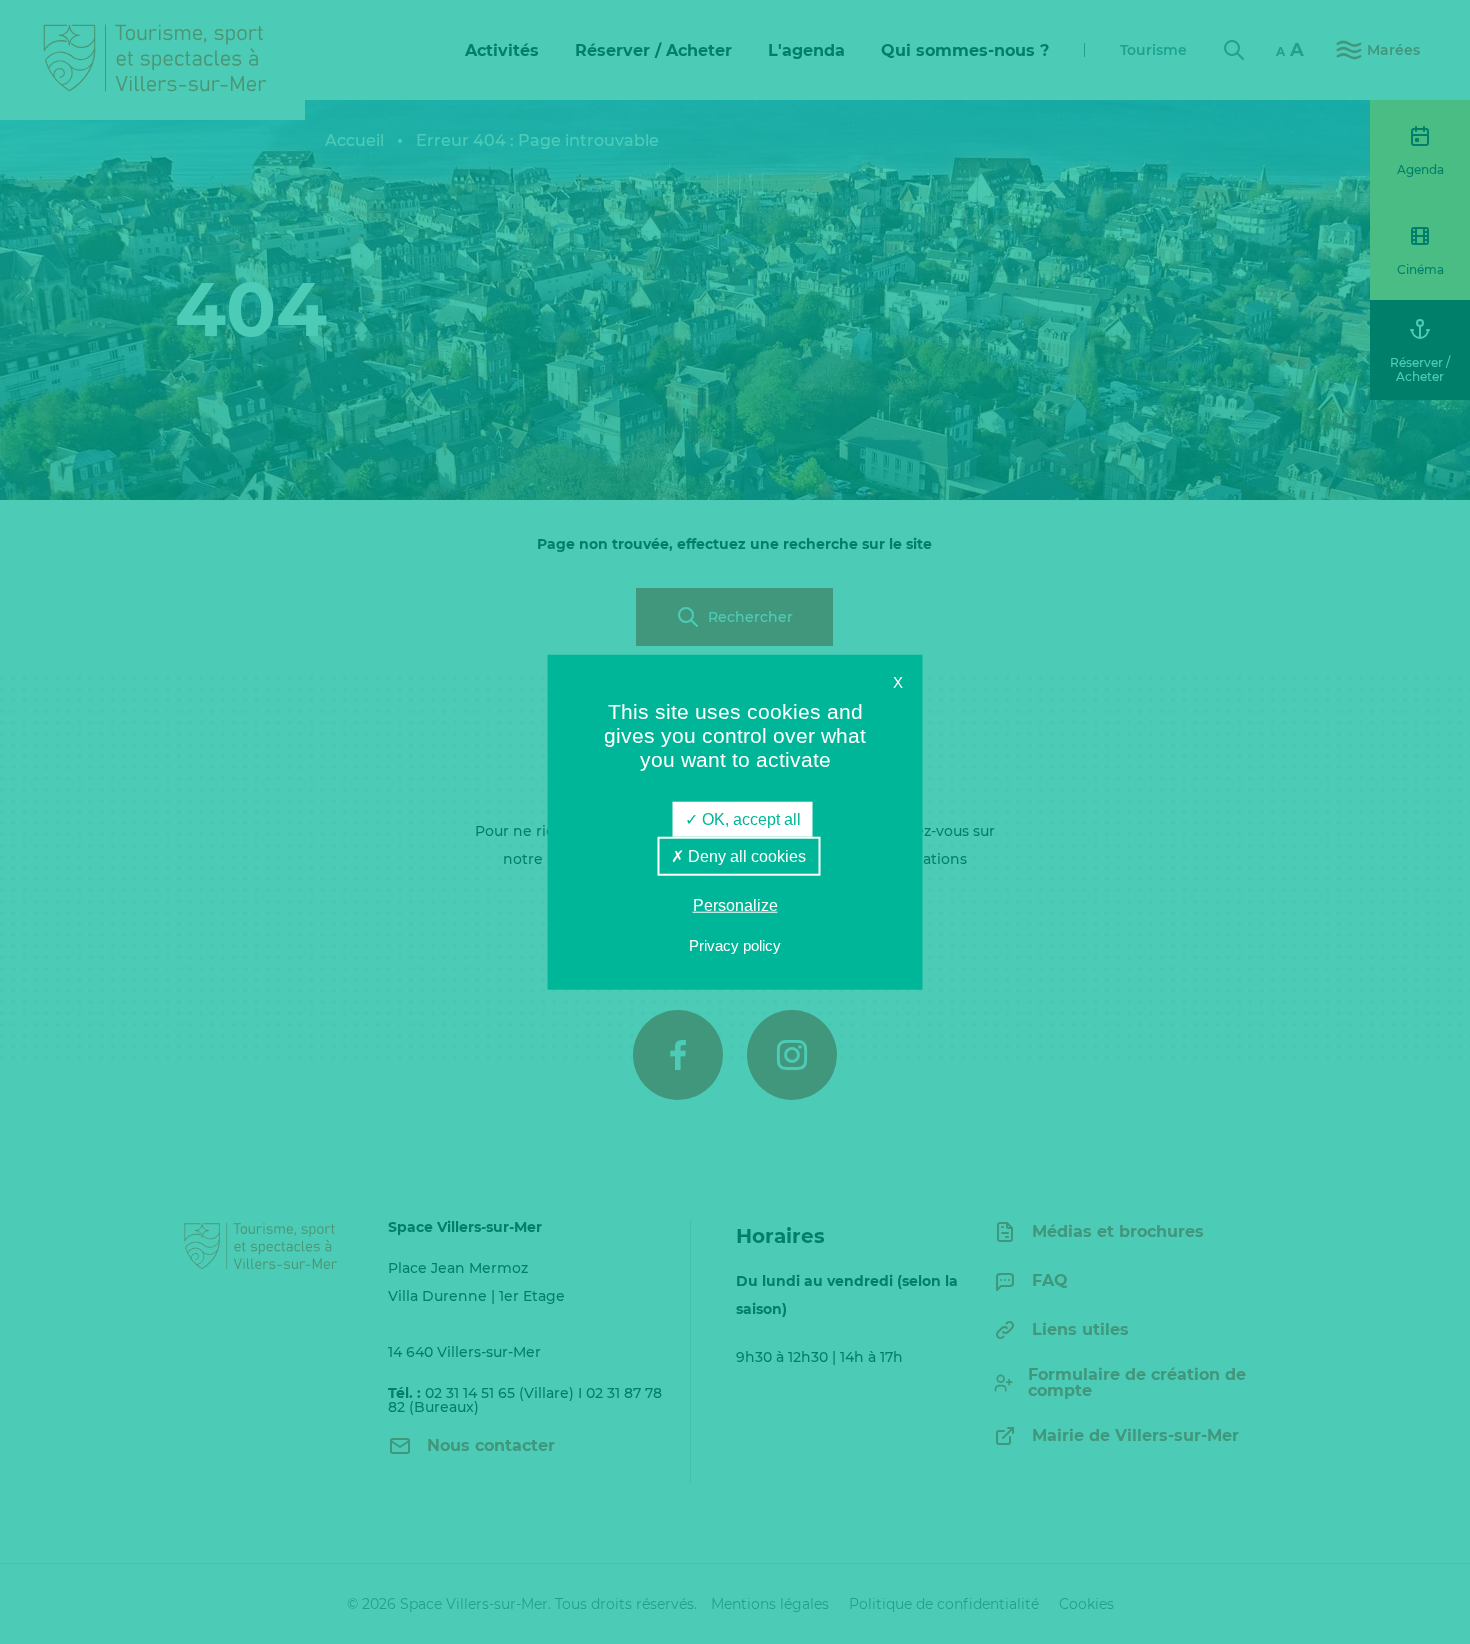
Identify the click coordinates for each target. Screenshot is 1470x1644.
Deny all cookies (745, 856)
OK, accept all (749, 819)
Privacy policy (735, 944)
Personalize (735, 905)
